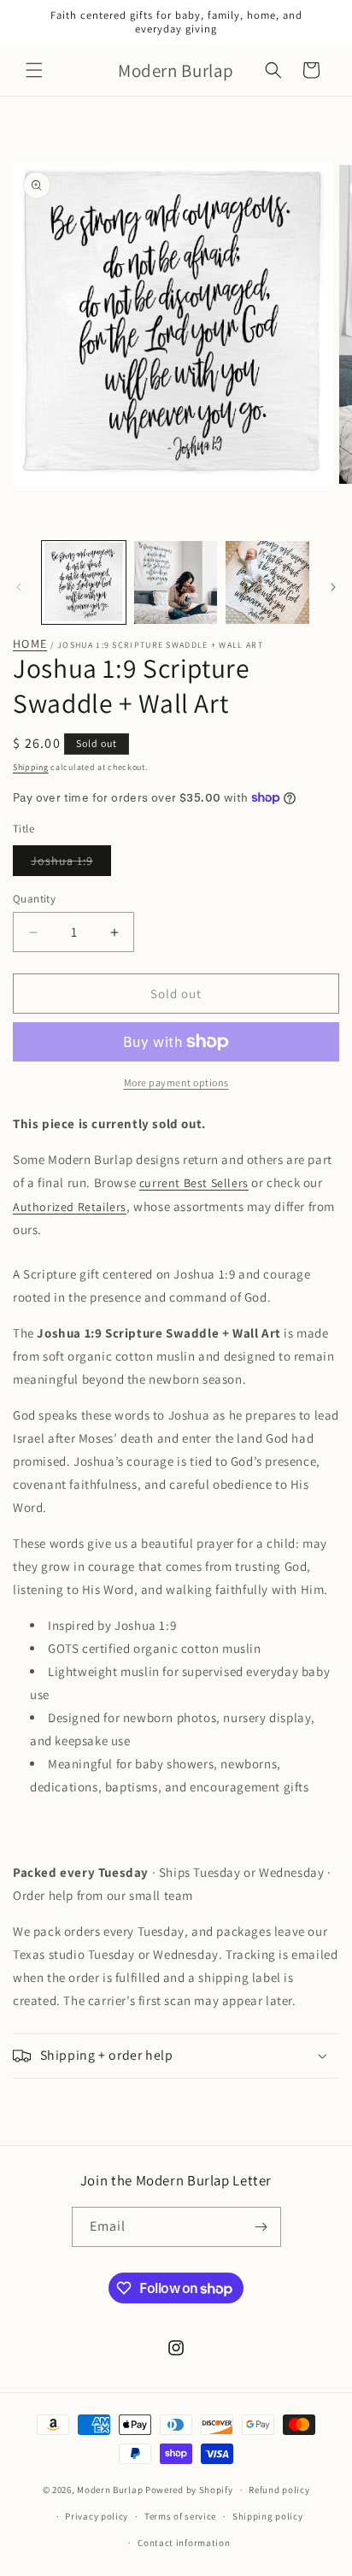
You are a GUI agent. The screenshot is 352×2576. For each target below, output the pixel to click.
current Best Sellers (194, 1183)
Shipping (31, 767)
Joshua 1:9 (71, 864)
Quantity (34, 899)
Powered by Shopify (189, 2490)
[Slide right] (333, 587)
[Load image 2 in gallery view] (176, 583)
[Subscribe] (261, 2227)
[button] (34, 70)
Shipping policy (268, 2516)
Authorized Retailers (70, 1207)
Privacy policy (97, 2516)
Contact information (184, 2543)
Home (30, 644)
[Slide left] (19, 587)
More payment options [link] (176, 1082)
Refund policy (279, 2490)
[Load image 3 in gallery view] (267, 583)
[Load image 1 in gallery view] (84, 583)
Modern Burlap (110, 2490)
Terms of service (180, 2516)
